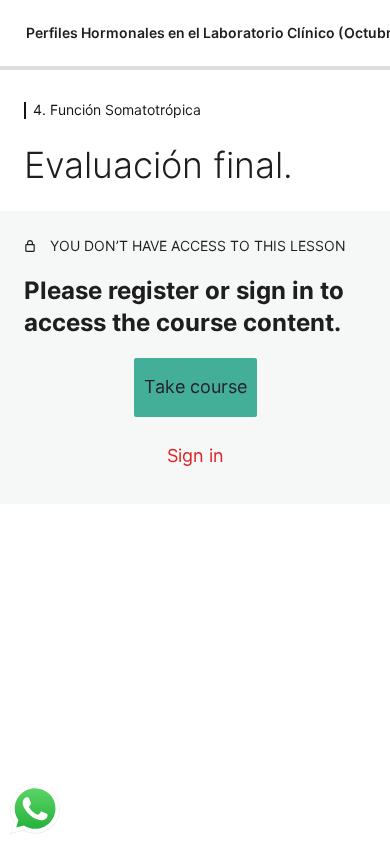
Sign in (195, 455)
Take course (195, 386)
